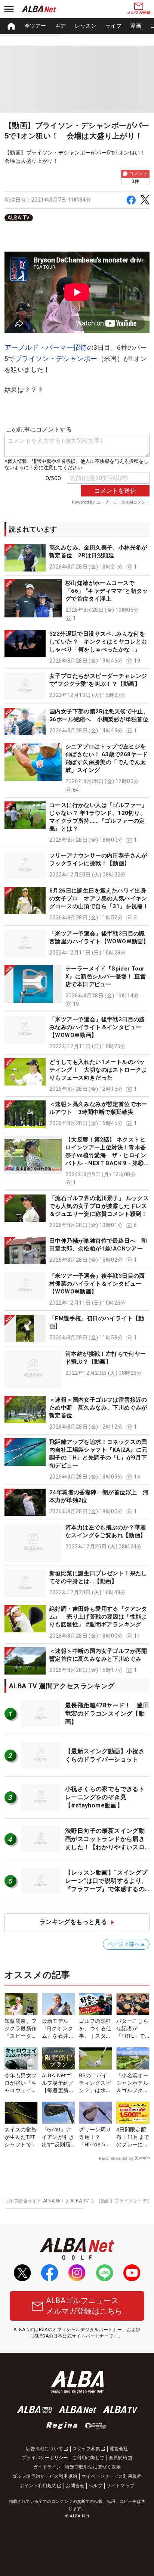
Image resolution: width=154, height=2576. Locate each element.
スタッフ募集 (86, 2449)
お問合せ (75, 2486)
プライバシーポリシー (45, 2458)
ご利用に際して (88, 2458)
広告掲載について (44, 2449)
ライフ (113, 26)
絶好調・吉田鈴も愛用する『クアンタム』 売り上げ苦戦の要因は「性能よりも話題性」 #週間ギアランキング (98, 1617)
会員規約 (118, 2458)
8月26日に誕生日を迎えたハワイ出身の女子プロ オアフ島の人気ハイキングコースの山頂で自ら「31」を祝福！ (99, 898)
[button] (77, 557)
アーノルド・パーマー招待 (46, 347)
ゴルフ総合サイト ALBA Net (34, 2201)
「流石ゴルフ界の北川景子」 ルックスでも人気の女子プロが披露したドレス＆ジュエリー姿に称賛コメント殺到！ (99, 1206)
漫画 (136, 26)
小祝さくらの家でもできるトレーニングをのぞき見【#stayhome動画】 (105, 1797)
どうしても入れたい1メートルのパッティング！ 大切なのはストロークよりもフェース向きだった (98, 1070)
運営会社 (119, 2449)
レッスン (86, 26)
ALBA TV (19, 218)
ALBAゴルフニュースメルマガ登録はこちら (84, 2306)
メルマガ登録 (139, 13)
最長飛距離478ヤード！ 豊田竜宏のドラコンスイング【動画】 (107, 1714)
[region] (77, 26)
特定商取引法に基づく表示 (93, 2467)
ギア (61, 26)
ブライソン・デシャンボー (56, 359)
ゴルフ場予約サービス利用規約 (45, 2476)
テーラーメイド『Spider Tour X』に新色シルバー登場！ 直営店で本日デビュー (106, 976)
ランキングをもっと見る (73, 1922)
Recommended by (116, 2158)
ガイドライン (47, 2467)
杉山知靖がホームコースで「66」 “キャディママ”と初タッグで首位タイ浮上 (107, 591)
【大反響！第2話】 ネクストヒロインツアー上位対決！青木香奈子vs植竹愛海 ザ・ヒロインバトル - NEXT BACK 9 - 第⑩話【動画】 (106, 1155)
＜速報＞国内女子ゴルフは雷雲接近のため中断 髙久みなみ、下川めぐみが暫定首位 (98, 1408)
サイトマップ (120, 2486)
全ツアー (36, 26)
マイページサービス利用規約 (112, 2476)
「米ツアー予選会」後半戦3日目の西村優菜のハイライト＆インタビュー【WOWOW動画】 (97, 1284)
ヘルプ (96, 2486)
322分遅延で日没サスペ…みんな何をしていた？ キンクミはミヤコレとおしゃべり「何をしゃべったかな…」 (98, 642)
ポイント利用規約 (38, 2486)
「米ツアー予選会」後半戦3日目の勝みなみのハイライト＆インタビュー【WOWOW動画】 (97, 1027)
